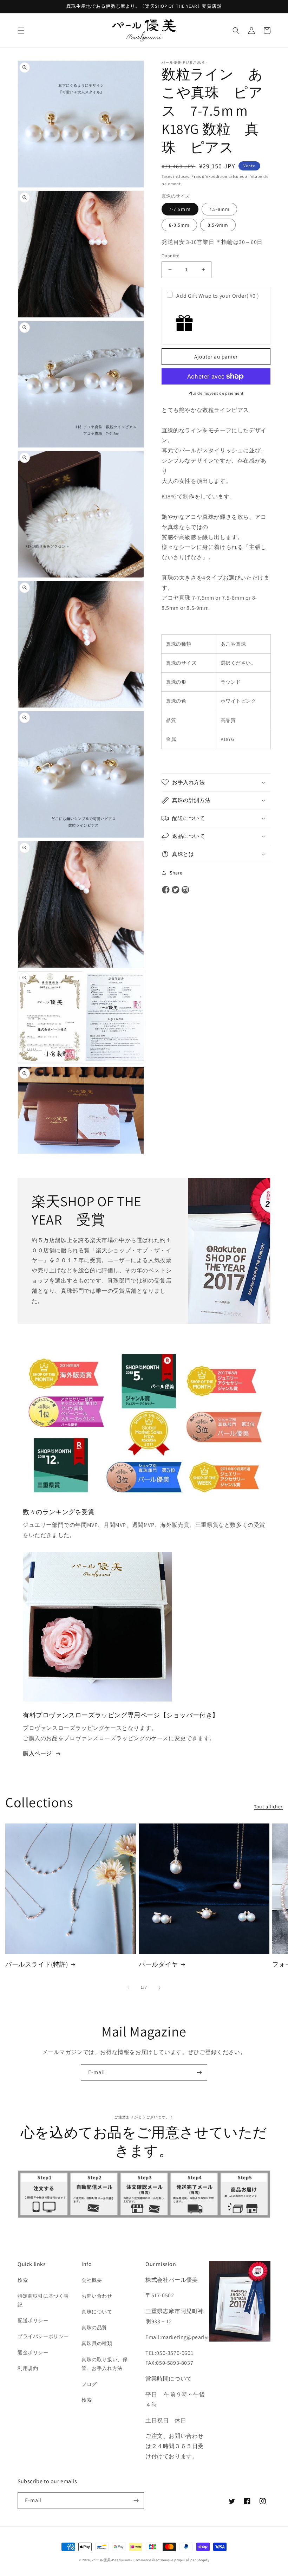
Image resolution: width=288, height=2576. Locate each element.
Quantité (170, 256)
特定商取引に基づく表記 (43, 2300)
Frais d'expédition (210, 176)
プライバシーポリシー (43, 2336)
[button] (21, 31)
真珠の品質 (94, 2328)
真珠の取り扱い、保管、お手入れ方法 (104, 2364)
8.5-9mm (218, 225)
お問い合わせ (97, 2296)
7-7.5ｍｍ (180, 209)
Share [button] (176, 873)
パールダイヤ (158, 1964)
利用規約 (28, 2368)
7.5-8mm (219, 209)
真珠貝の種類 (97, 2343)
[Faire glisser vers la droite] (159, 1988)
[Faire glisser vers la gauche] (129, 1988)
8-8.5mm (179, 225)
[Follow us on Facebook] (166, 890)
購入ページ (37, 1753)
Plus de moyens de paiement (216, 393)
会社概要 (92, 2280)
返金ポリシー (33, 2352)
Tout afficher (268, 1807)
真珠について (97, 2312)
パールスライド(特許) (37, 1964)
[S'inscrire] (199, 2073)
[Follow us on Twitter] (176, 890)
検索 (23, 2280)
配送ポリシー (33, 2320)
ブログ (89, 2384)
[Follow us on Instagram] (185, 890)
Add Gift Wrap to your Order (218, 296)
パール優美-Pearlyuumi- (112, 2560)
